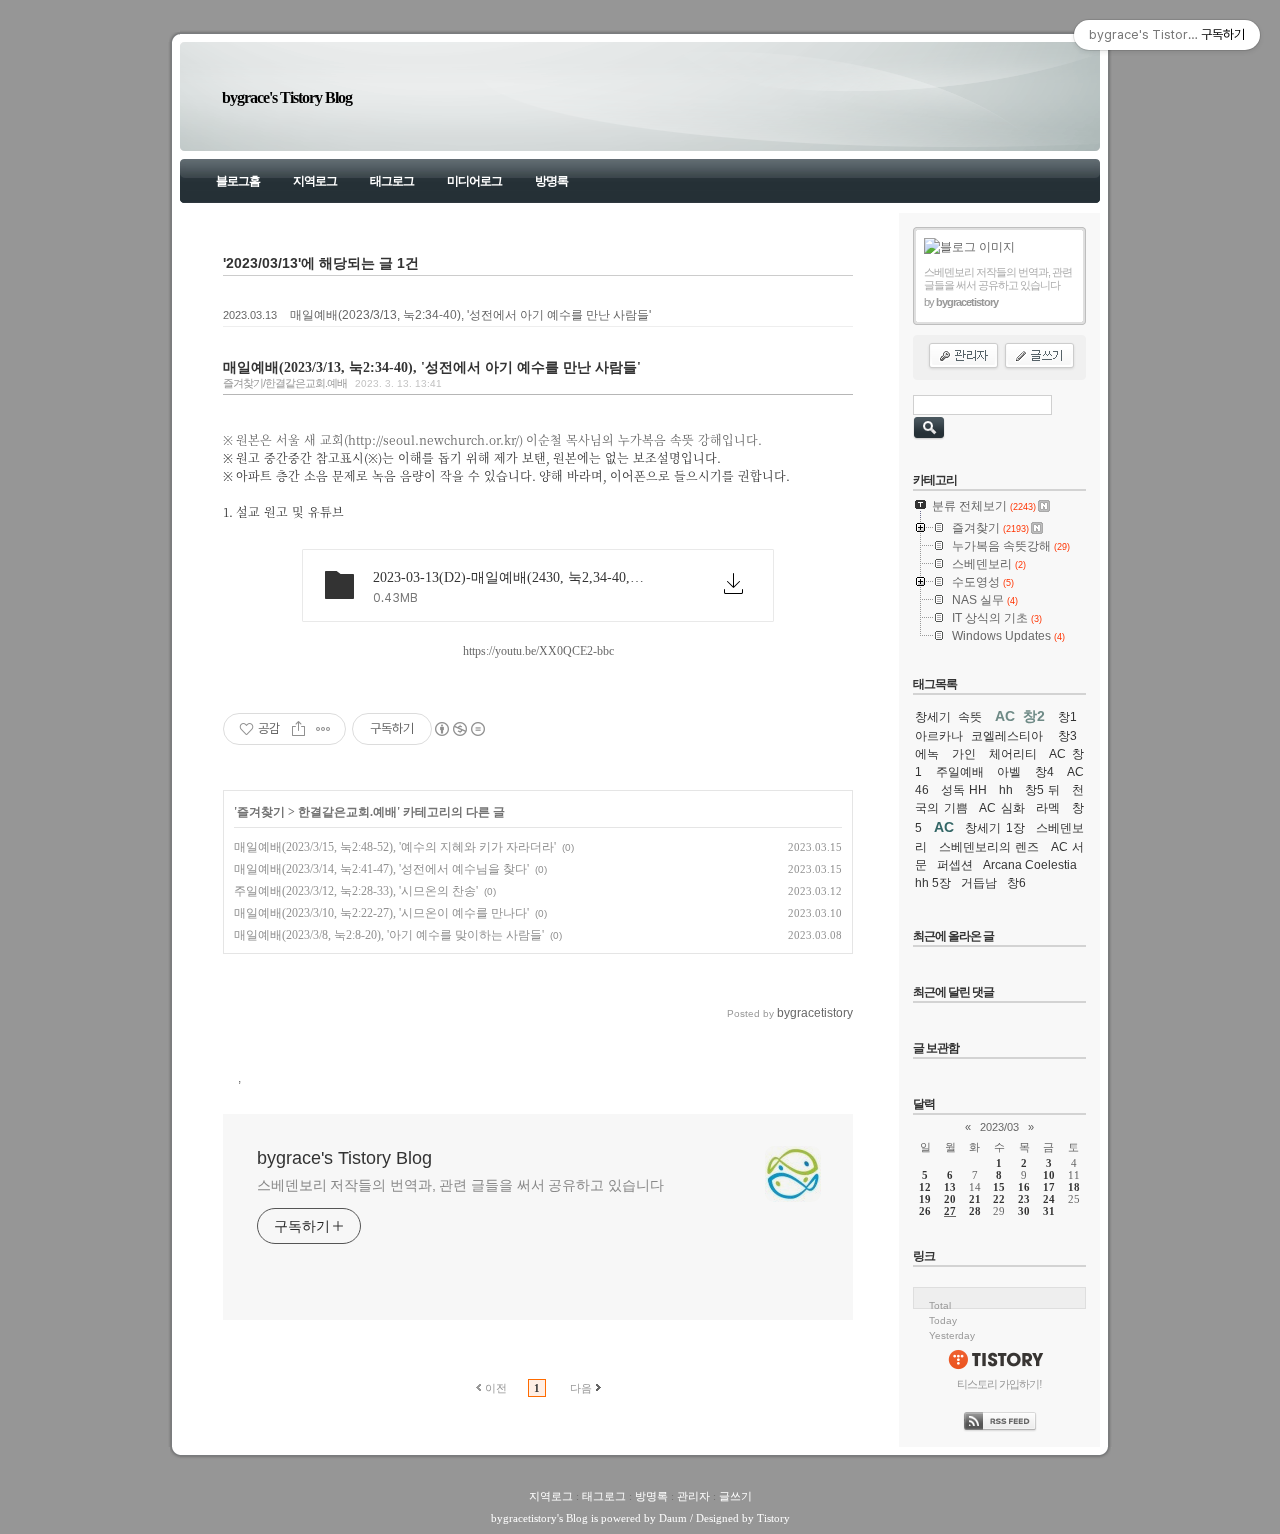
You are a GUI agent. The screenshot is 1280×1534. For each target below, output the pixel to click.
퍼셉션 (955, 865)
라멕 (1048, 808)
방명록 (551, 181)
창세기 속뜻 (948, 717)
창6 (1016, 883)
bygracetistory (524, 1518)
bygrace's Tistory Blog (287, 97)
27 (950, 1211)
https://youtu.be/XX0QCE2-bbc (538, 651)
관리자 (693, 1496)
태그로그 (392, 181)
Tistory (773, 1518)
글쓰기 (735, 1496)
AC (944, 827)
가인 (964, 754)
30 (1024, 1211)
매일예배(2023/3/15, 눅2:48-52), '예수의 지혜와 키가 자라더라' (395, 847)
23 (1024, 1199)
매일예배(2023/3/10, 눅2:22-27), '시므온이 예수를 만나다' (381, 913)
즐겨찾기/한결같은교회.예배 (285, 383)
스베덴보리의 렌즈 (989, 847)
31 (1049, 1211)
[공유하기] (298, 729)
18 (1074, 1187)
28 (975, 1211)
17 (1049, 1187)
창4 (1044, 772)
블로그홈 (238, 181)
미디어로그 (474, 181)
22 (999, 1199)
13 (950, 1187)
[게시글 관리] (323, 729)
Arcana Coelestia (1030, 865)
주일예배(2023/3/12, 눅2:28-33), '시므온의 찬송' (356, 891)
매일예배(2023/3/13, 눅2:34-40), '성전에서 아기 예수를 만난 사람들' (470, 315)
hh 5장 (933, 883)
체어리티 (1013, 754)
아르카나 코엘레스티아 (979, 736)
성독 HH (964, 790)
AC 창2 (1020, 716)
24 (1049, 1199)
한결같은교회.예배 (347, 812)
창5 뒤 (1043, 790)
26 (925, 1211)
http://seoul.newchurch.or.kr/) (435, 439)
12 (925, 1187)
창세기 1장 (995, 828)
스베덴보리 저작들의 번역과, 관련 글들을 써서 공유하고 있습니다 (460, 1185)
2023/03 (999, 1127)
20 (950, 1199)
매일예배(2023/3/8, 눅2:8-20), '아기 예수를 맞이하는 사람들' (389, 935)
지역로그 (315, 181)
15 (999, 1187)
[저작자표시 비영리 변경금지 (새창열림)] (459, 729)
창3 (1067, 736)
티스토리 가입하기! (999, 1384)
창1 (1067, 717)
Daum (673, 1518)
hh (1006, 790)
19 (925, 1199)
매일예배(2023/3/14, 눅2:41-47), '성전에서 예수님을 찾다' (381, 869)
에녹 (927, 754)
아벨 (1009, 772)
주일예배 (960, 772)
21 (975, 1199)
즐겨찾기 (261, 812)
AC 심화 (1002, 808)
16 (1024, 1187)
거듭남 (979, 883)
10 (1049, 1175)
